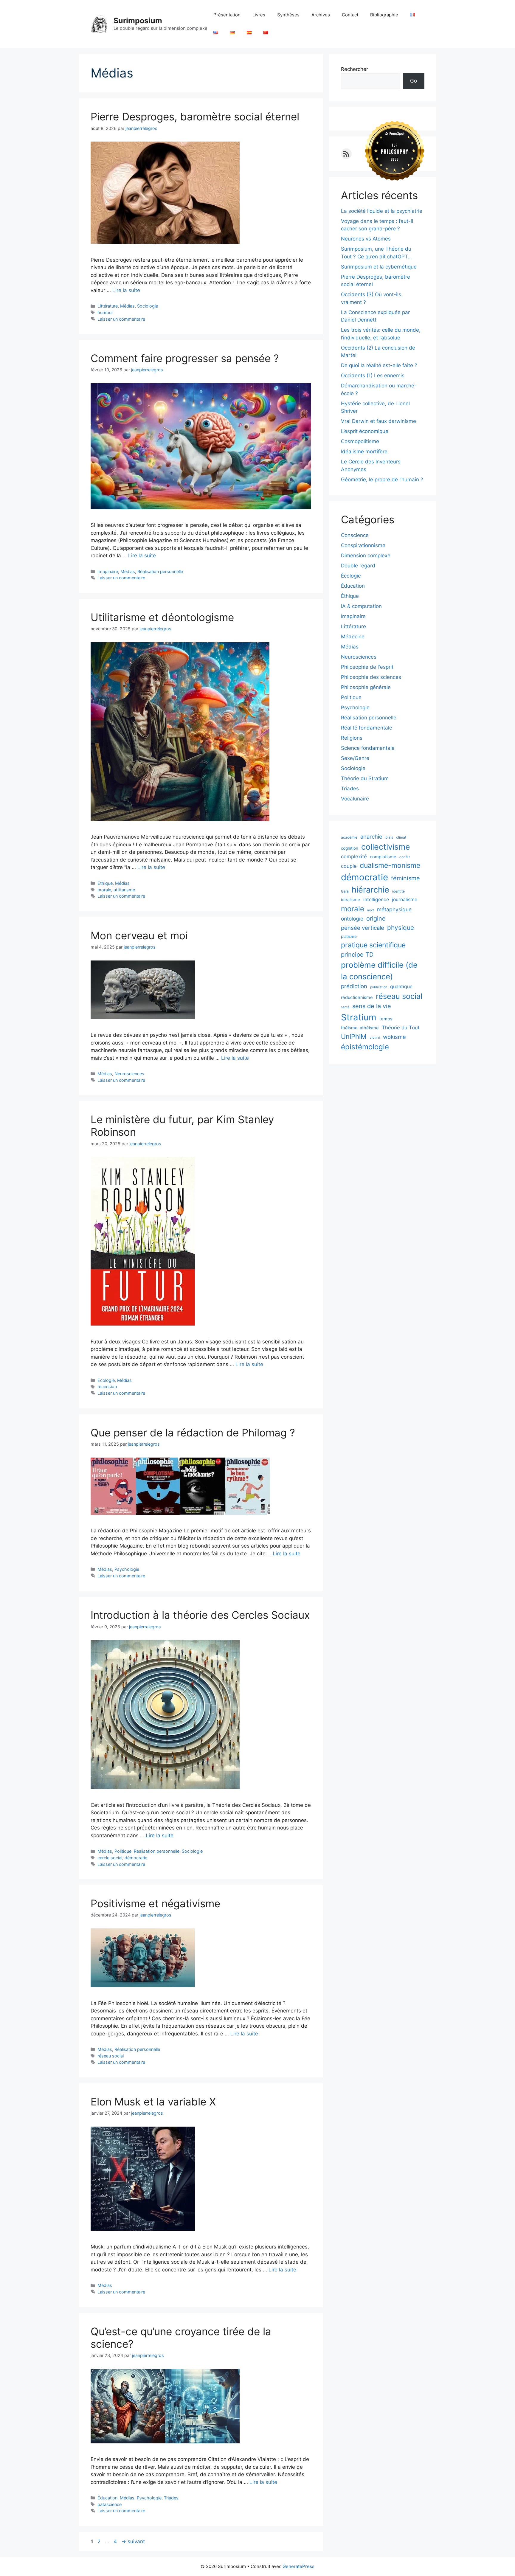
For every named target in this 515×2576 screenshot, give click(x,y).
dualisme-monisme (390, 865)
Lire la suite (126, 290)
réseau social (111, 2056)
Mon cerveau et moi (139, 935)
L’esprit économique (365, 431)
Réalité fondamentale (367, 728)
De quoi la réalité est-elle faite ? (379, 365)
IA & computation (361, 606)
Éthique (105, 883)
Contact (350, 15)
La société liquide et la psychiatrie (382, 211)
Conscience (355, 535)
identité (398, 891)
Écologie (106, 1380)
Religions (352, 738)
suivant (133, 2541)
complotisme (383, 857)
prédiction (354, 986)
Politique (123, 1851)
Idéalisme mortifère (364, 451)
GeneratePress (298, 2566)
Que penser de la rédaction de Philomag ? (193, 1433)
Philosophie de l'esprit (367, 667)
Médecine (353, 637)
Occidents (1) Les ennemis (373, 375)
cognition (350, 848)
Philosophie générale (366, 687)
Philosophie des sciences (371, 677)
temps (386, 1019)
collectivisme (386, 847)
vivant (375, 1038)
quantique (401, 987)
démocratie (136, 1858)
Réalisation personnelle (160, 571)
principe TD (357, 955)
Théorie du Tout (401, 1028)
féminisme (405, 878)
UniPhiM (354, 1036)
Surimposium (138, 21)
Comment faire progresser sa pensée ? (185, 358)
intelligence (376, 900)
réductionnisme (357, 997)
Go (414, 81)
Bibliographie (384, 15)
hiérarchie (370, 890)
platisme (349, 936)
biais (389, 837)
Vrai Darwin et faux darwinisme (379, 421)
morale (104, 890)
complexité (354, 856)
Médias (127, 306)
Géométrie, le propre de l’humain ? (382, 479)
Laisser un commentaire (121, 319)
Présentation (227, 15)
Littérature (108, 306)
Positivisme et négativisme (155, 1903)
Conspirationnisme (363, 545)
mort (371, 910)
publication (379, 987)
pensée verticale (363, 928)
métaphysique (394, 909)
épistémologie (365, 1047)
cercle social (110, 1858)
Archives (321, 15)
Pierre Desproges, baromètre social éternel (195, 117)
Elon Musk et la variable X (153, 2102)
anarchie (371, 837)
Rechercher (355, 69)
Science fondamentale (368, 748)
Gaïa (345, 891)
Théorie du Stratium (365, 778)
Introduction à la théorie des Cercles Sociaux (200, 1615)
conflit (405, 857)
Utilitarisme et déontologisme (162, 617)
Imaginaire (108, 571)
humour (105, 312)
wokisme (394, 1037)
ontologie (352, 919)
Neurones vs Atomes (366, 239)
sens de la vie (372, 1006)
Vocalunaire (355, 799)
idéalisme (351, 900)
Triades (171, 2498)
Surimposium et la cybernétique (379, 267)
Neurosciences (129, 1074)
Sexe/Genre (355, 758)
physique (401, 928)
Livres (259, 15)
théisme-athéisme (360, 1028)
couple (349, 866)
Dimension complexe (366, 555)
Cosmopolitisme (360, 441)
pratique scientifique (373, 945)
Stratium (359, 1017)
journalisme (405, 900)
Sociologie (148, 306)
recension (107, 1386)
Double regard (358, 566)
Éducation (107, 2498)
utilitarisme (124, 890)
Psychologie (127, 1569)
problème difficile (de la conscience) (379, 971)
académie (349, 837)
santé (345, 1007)
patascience (110, 2504)
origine (376, 918)
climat (401, 837)
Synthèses (288, 15)
